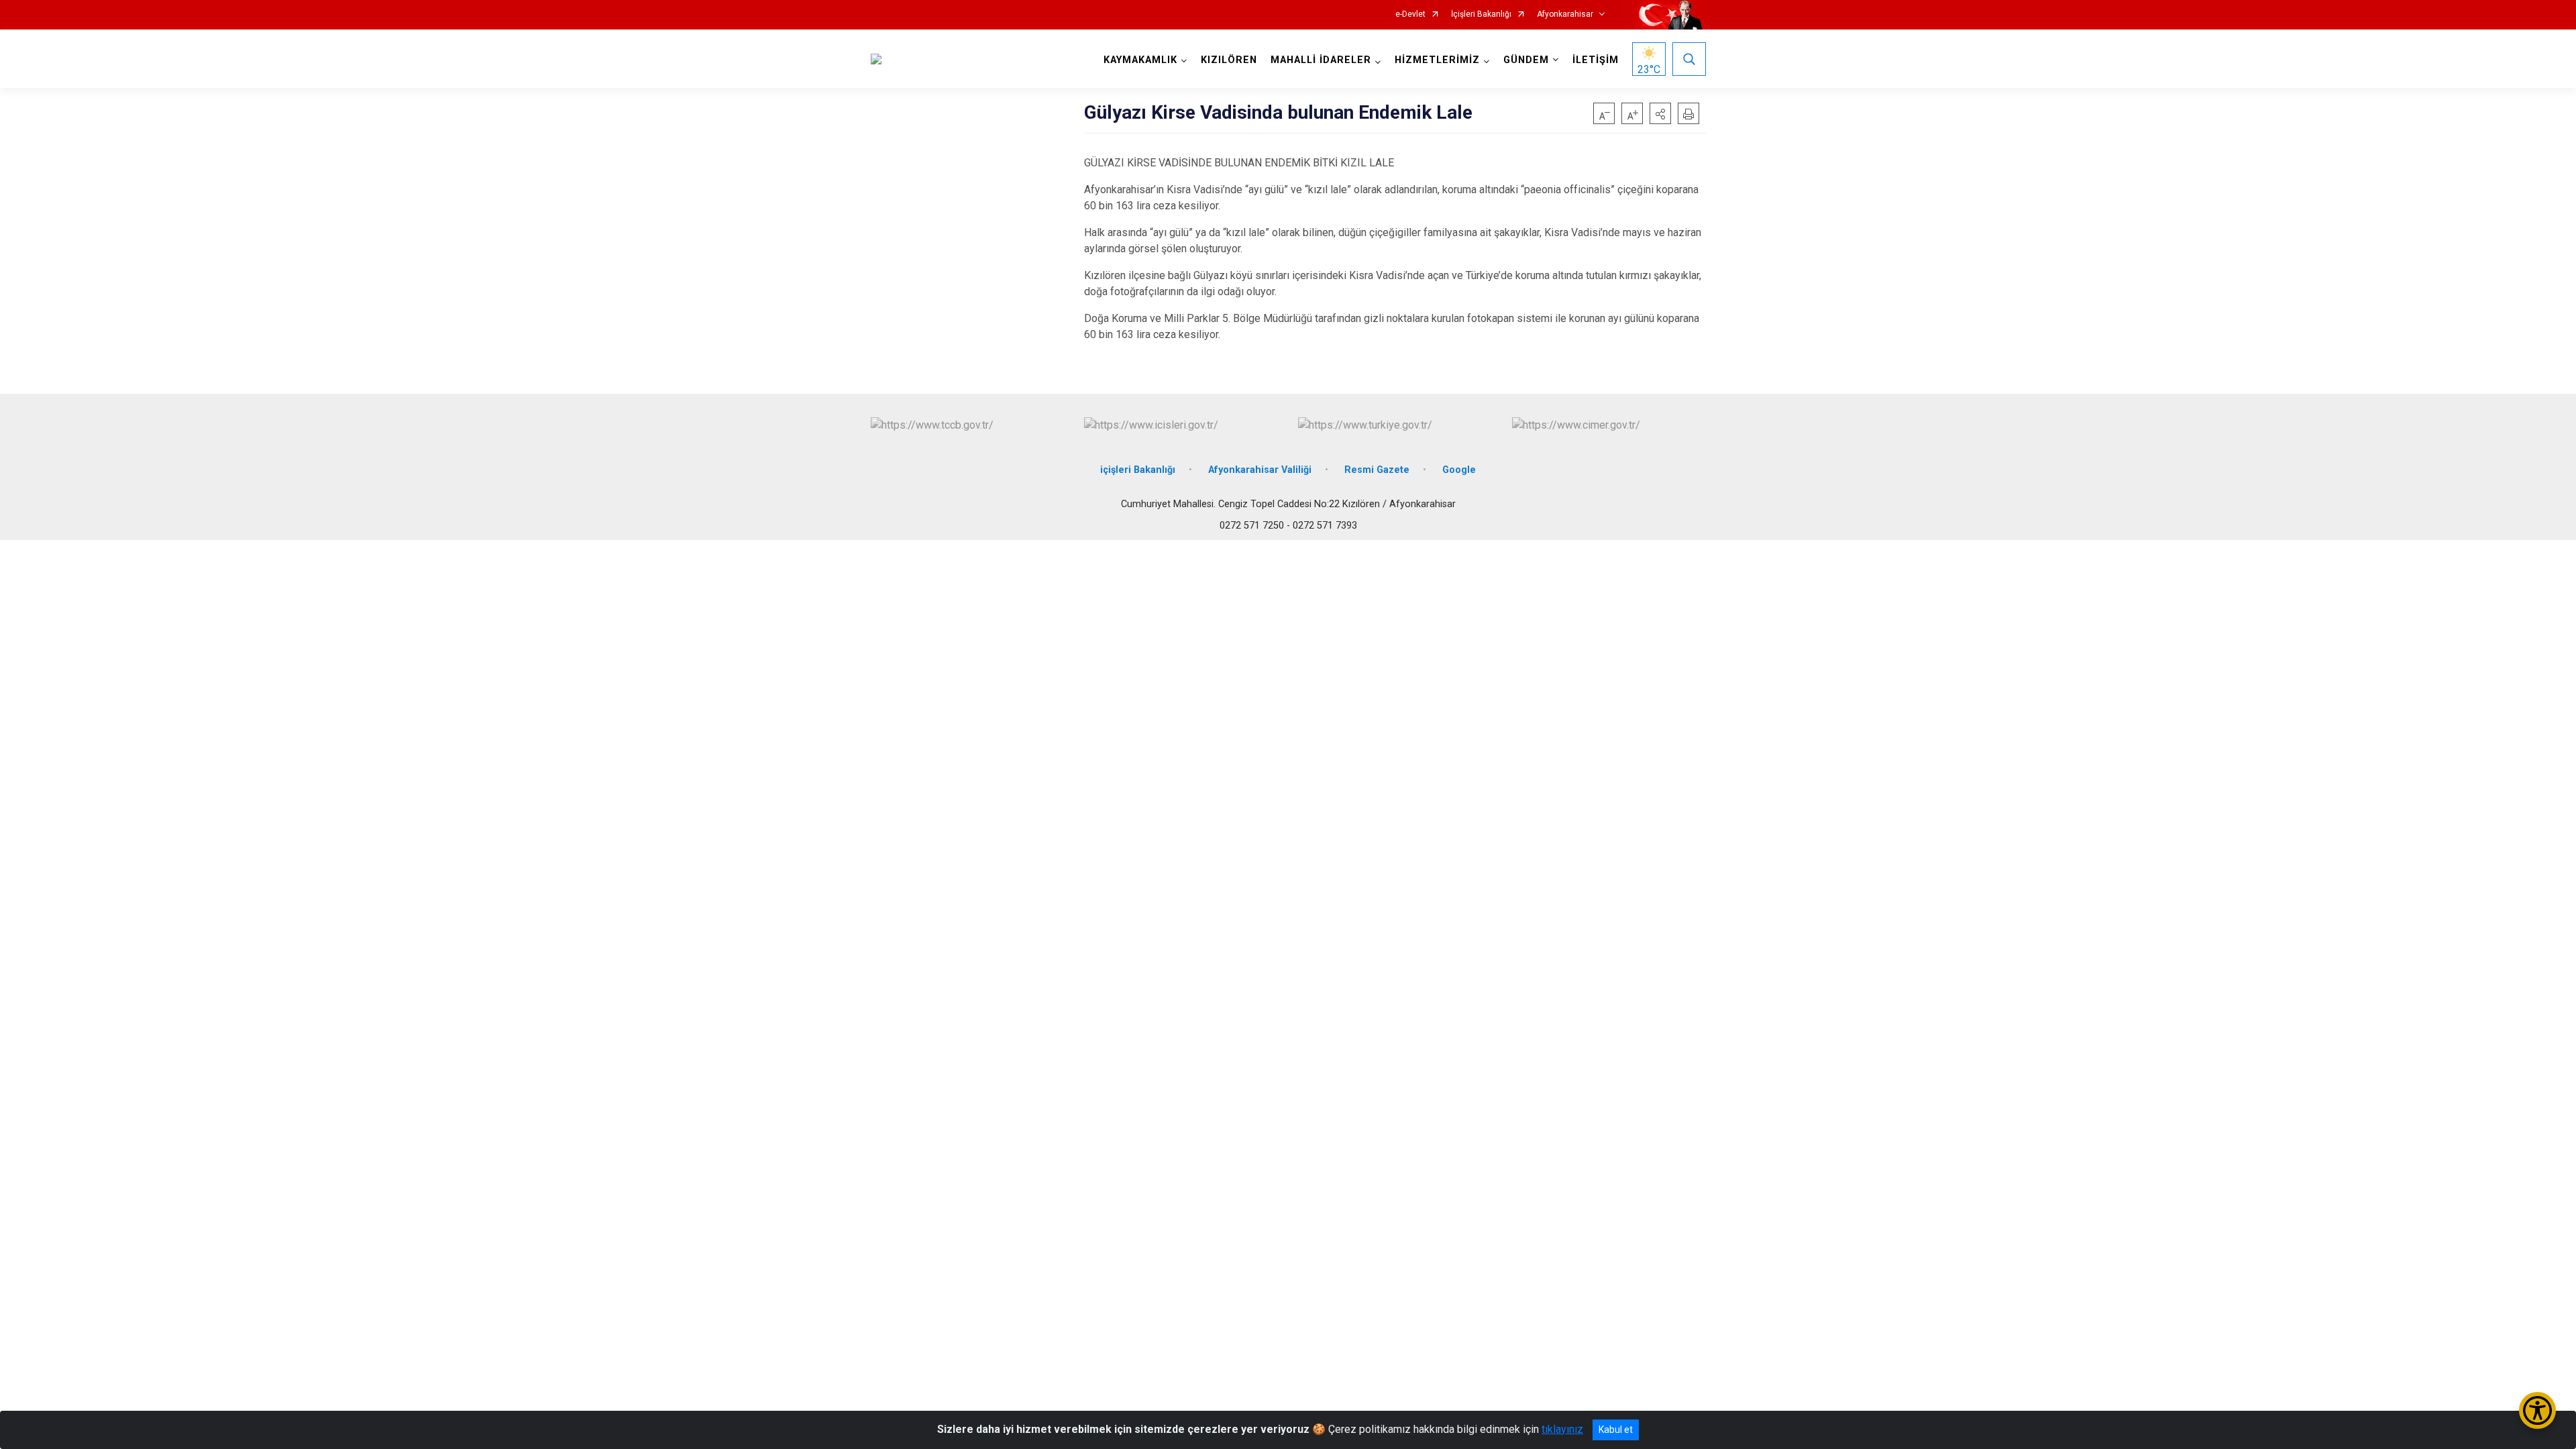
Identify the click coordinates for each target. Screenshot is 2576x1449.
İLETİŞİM (1596, 60)
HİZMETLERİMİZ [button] (1437, 60)
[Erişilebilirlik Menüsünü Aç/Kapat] (2537, 1410)
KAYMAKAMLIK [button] (1140, 60)
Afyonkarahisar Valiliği (1260, 470)
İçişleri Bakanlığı (1481, 14)
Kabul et (1616, 1430)
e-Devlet (1410, 14)
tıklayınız (1562, 1429)
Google (1459, 470)
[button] (1660, 113)
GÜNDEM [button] (1526, 60)
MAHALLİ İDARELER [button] (1321, 60)
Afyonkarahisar (1565, 14)
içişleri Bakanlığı (1138, 470)
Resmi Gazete (1377, 470)
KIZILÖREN (1229, 60)
